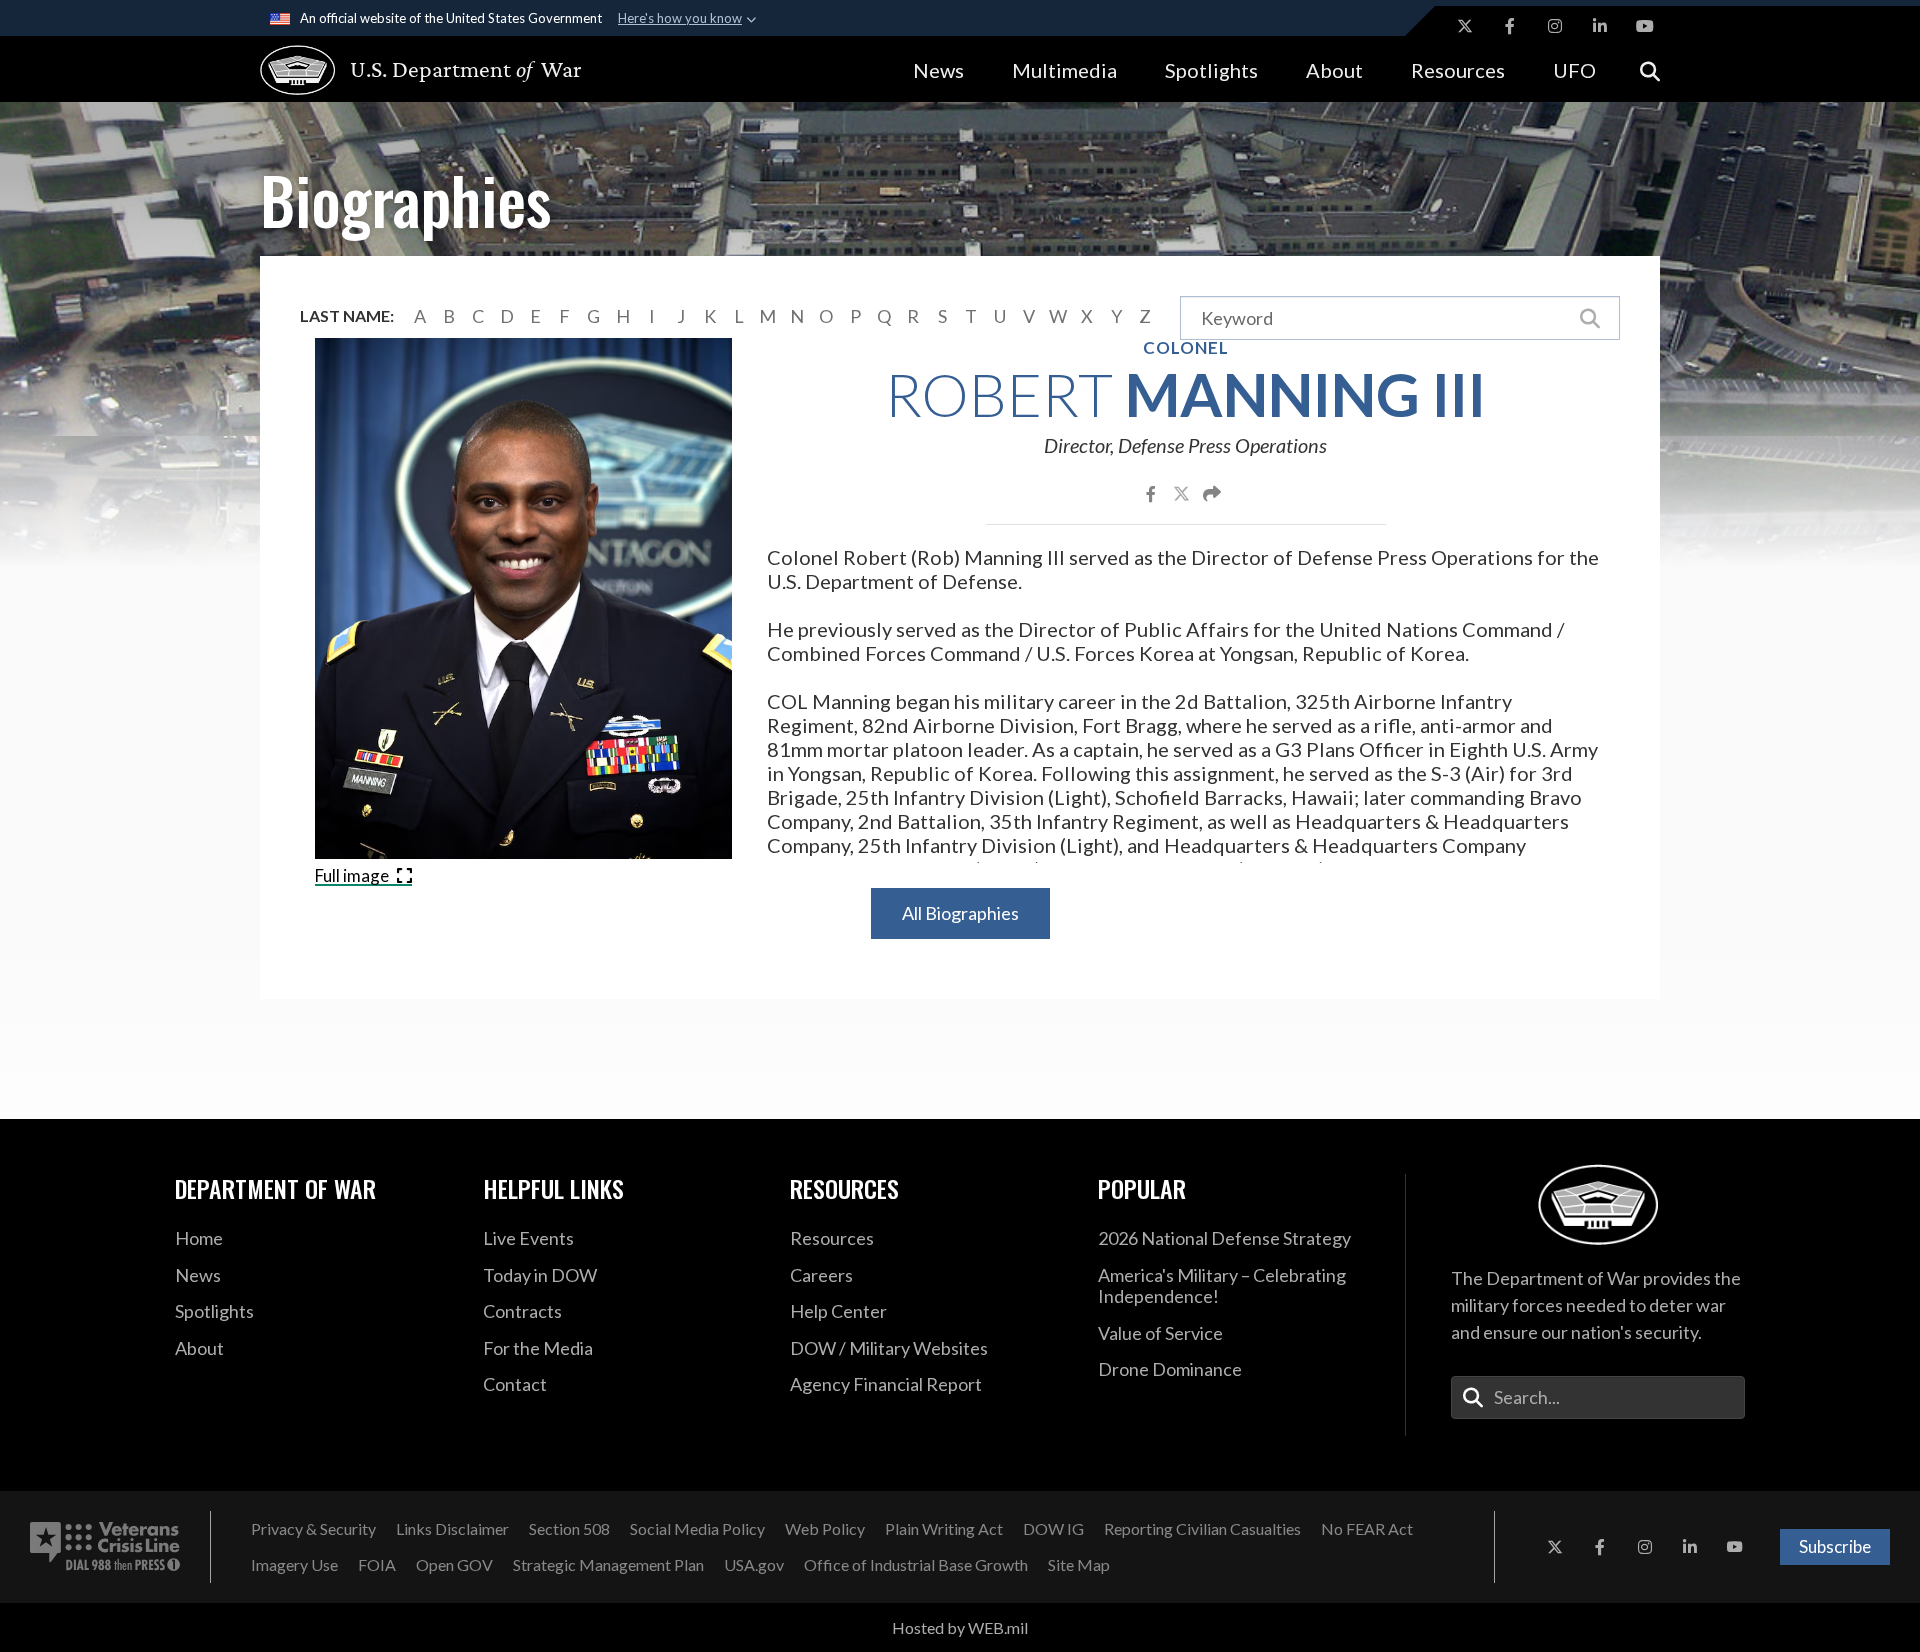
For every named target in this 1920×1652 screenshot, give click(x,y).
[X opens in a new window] (1465, 26)
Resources (1458, 70)
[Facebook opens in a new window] (1510, 26)
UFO (1574, 70)
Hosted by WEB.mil (960, 1627)
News (938, 70)
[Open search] (1650, 69)
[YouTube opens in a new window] (1645, 26)
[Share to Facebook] (1152, 493)
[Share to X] (1183, 493)
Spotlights (1211, 70)
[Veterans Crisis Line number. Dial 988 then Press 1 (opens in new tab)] (105, 1547)
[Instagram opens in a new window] (1555, 26)
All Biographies (960, 913)
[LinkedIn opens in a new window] (1600, 26)
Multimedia (1064, 70)
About (1334, 70)
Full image (353, 875)
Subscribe (1835, 1546)
